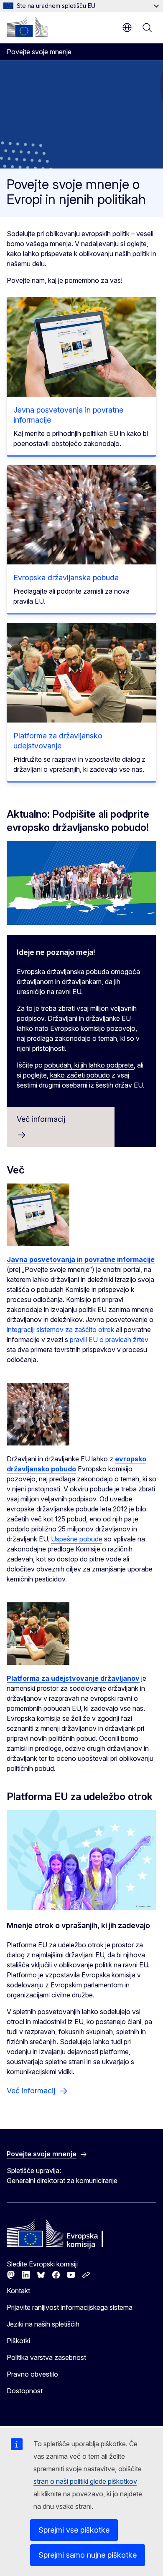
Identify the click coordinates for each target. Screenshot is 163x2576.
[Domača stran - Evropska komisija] (27, 27)
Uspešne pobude (77, 1539)
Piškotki (18, 2341)
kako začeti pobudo (80, 1075)
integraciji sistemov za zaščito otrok (60, 1330)
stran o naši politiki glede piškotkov (85, 2481)
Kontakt (18, 2291)
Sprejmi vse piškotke (74, 2530)
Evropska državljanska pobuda (66, 578)
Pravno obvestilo (32, 2374)
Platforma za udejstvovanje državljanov (73, 1678)
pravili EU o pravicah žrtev (109, 1340)
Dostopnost (25, 2391)
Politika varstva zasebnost (46, 2357)
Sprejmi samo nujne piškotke (88, 2555)
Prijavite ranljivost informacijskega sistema (70, 2307)
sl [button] (127, 28)
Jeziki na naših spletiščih (43, 2324)
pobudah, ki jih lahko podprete (89, 1065)
